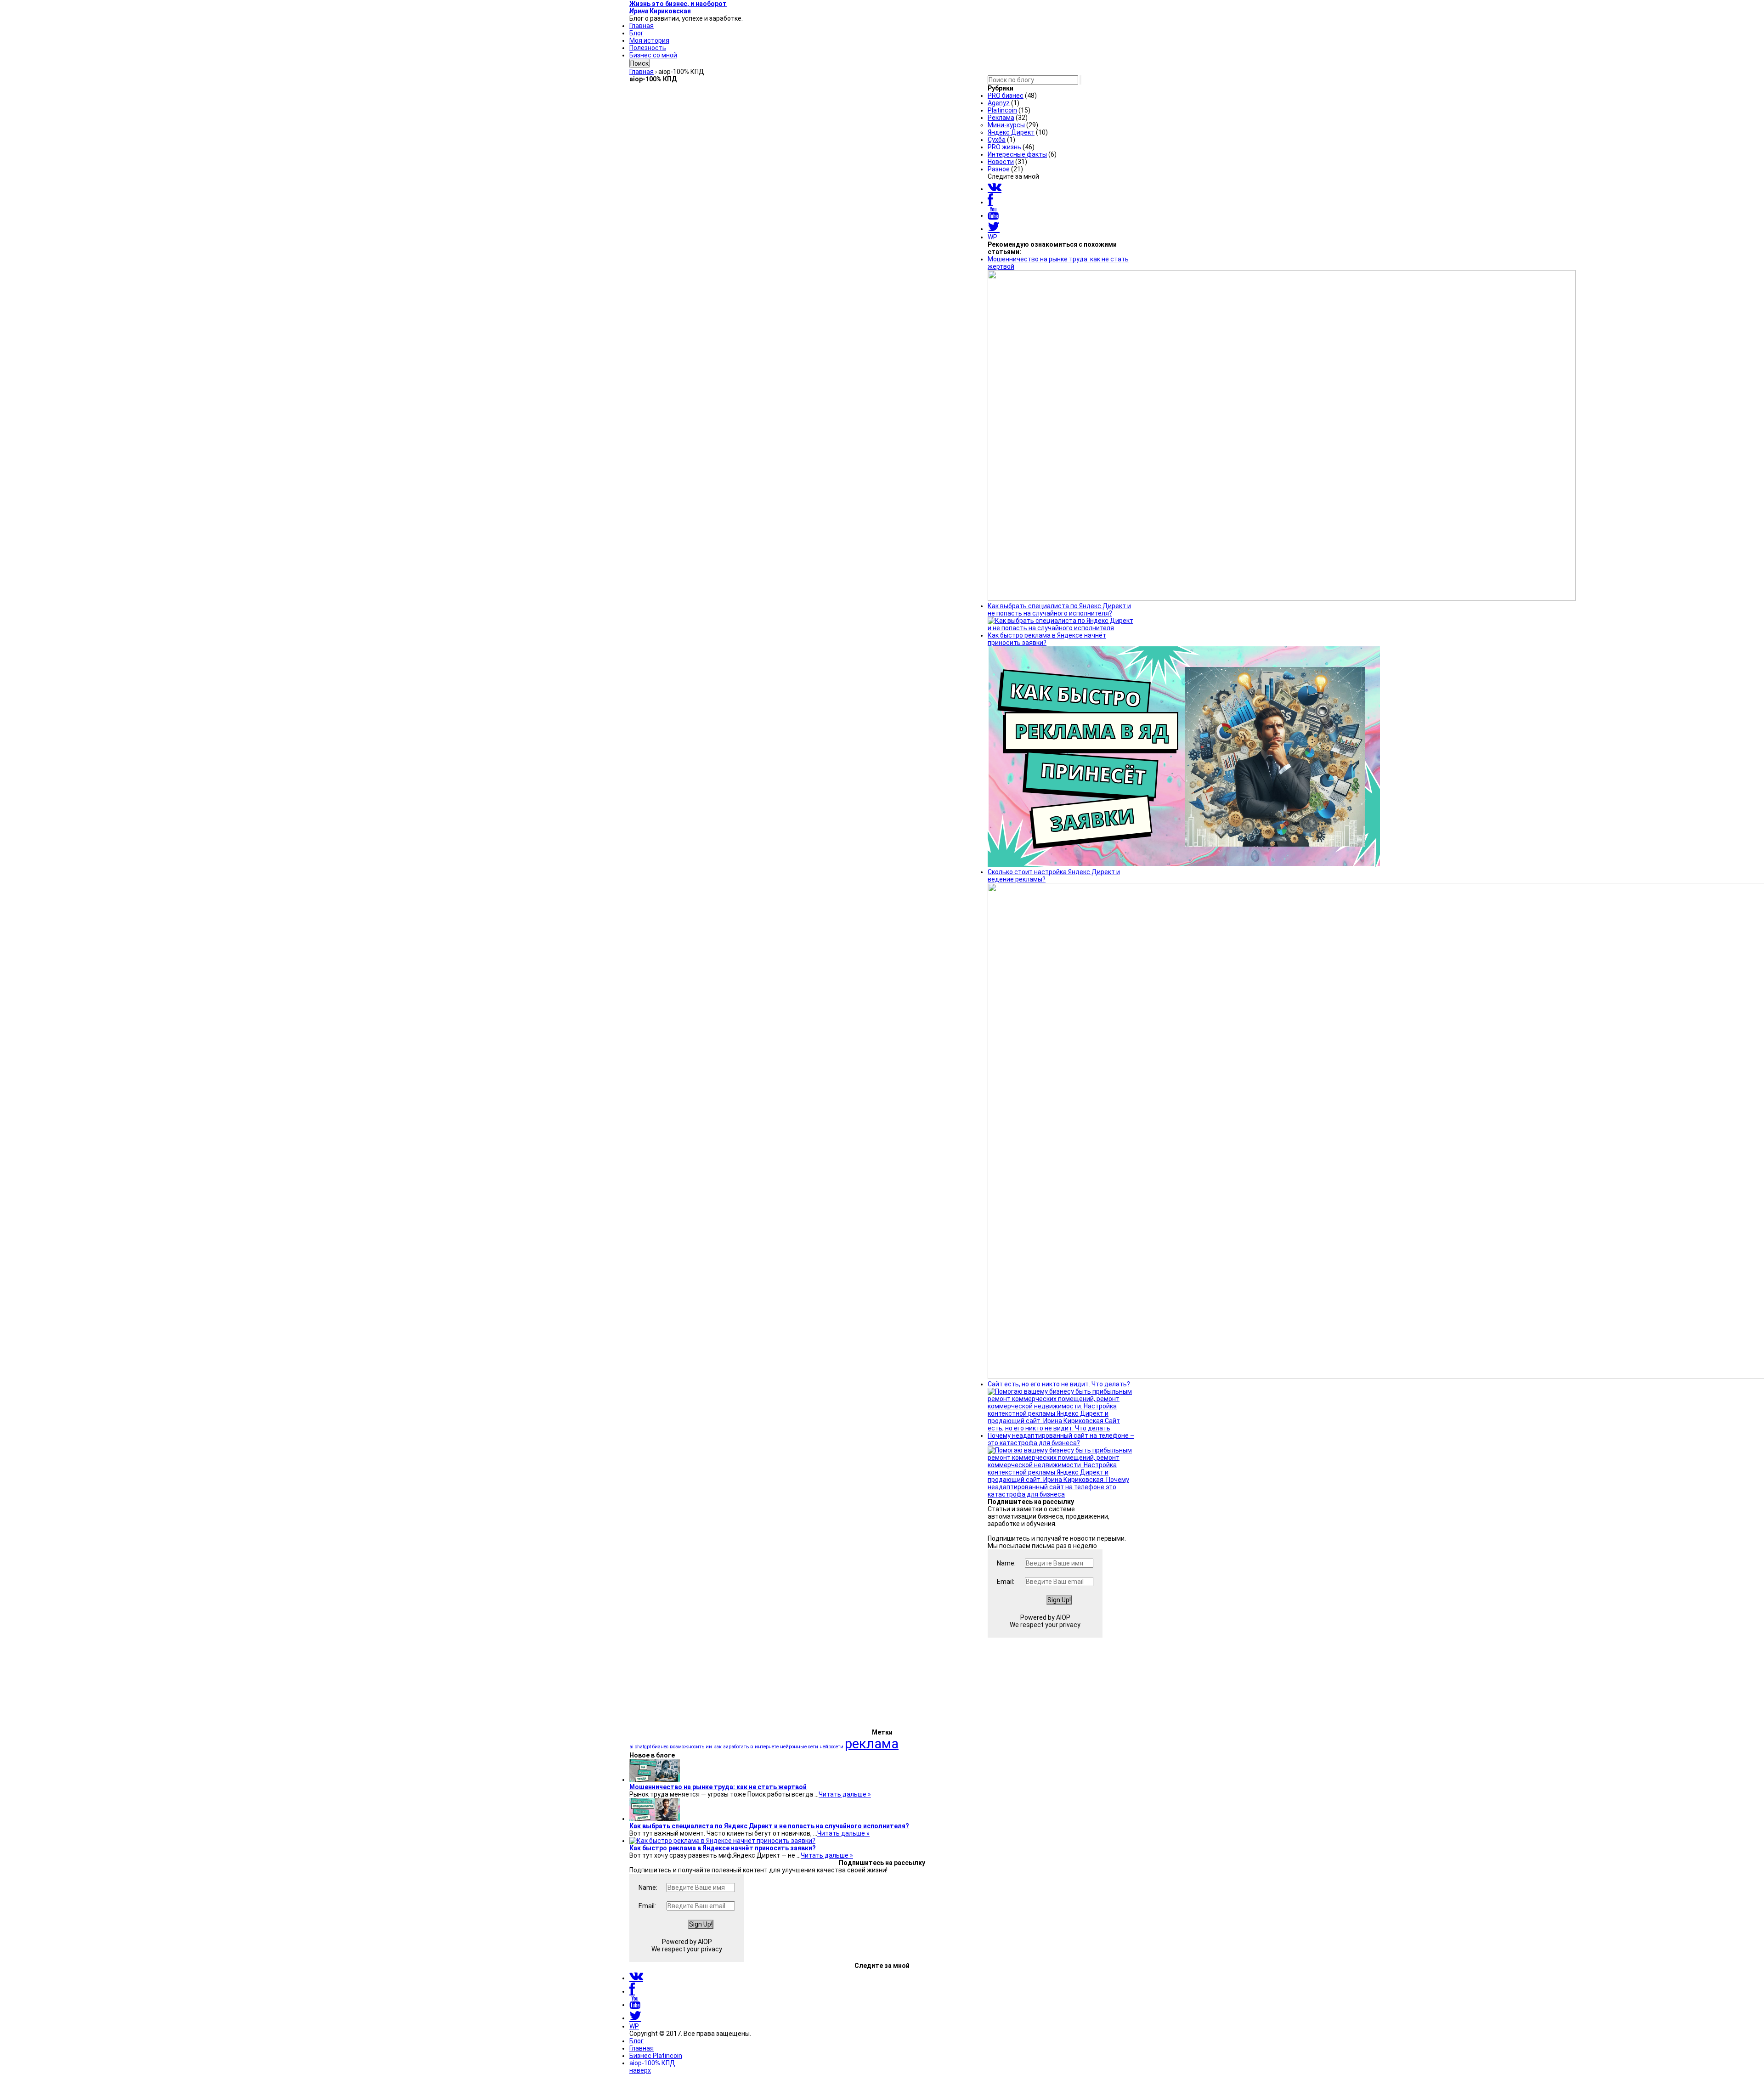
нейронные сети (799, 1747)
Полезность (648, 48)
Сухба (997, 140)
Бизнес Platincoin (656, 2056)
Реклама (1001, 118)
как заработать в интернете (746, 1747)
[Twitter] (994, 229)
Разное (999, 169)
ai (631, 1747)
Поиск (639, 63)
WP (992, 237)
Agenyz (999, 103)
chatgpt (643, 1747)
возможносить (687, 1747)
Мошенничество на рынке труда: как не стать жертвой (718, 1787)
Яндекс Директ (1011, 132)
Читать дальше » (845, 1794)
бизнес (660, 1747)
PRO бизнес (1006, 96)
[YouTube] (993, 215)
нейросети (831, 1747)
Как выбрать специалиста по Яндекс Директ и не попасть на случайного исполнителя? (769, 1826)
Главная (642, 26)
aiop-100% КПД (652, 2063)
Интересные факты (1017, 154)
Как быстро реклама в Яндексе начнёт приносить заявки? (723, 1848)
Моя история (649, 40)
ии (709, 1747)
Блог (636, 33)
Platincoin (1002, 110)
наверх (640, 2070)
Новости (1001, 162)
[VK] (995, 189)
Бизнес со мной (653, 55)
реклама (872, 1744)
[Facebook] (990, 202)
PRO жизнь (1004, 147)
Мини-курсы (1006, 125)
